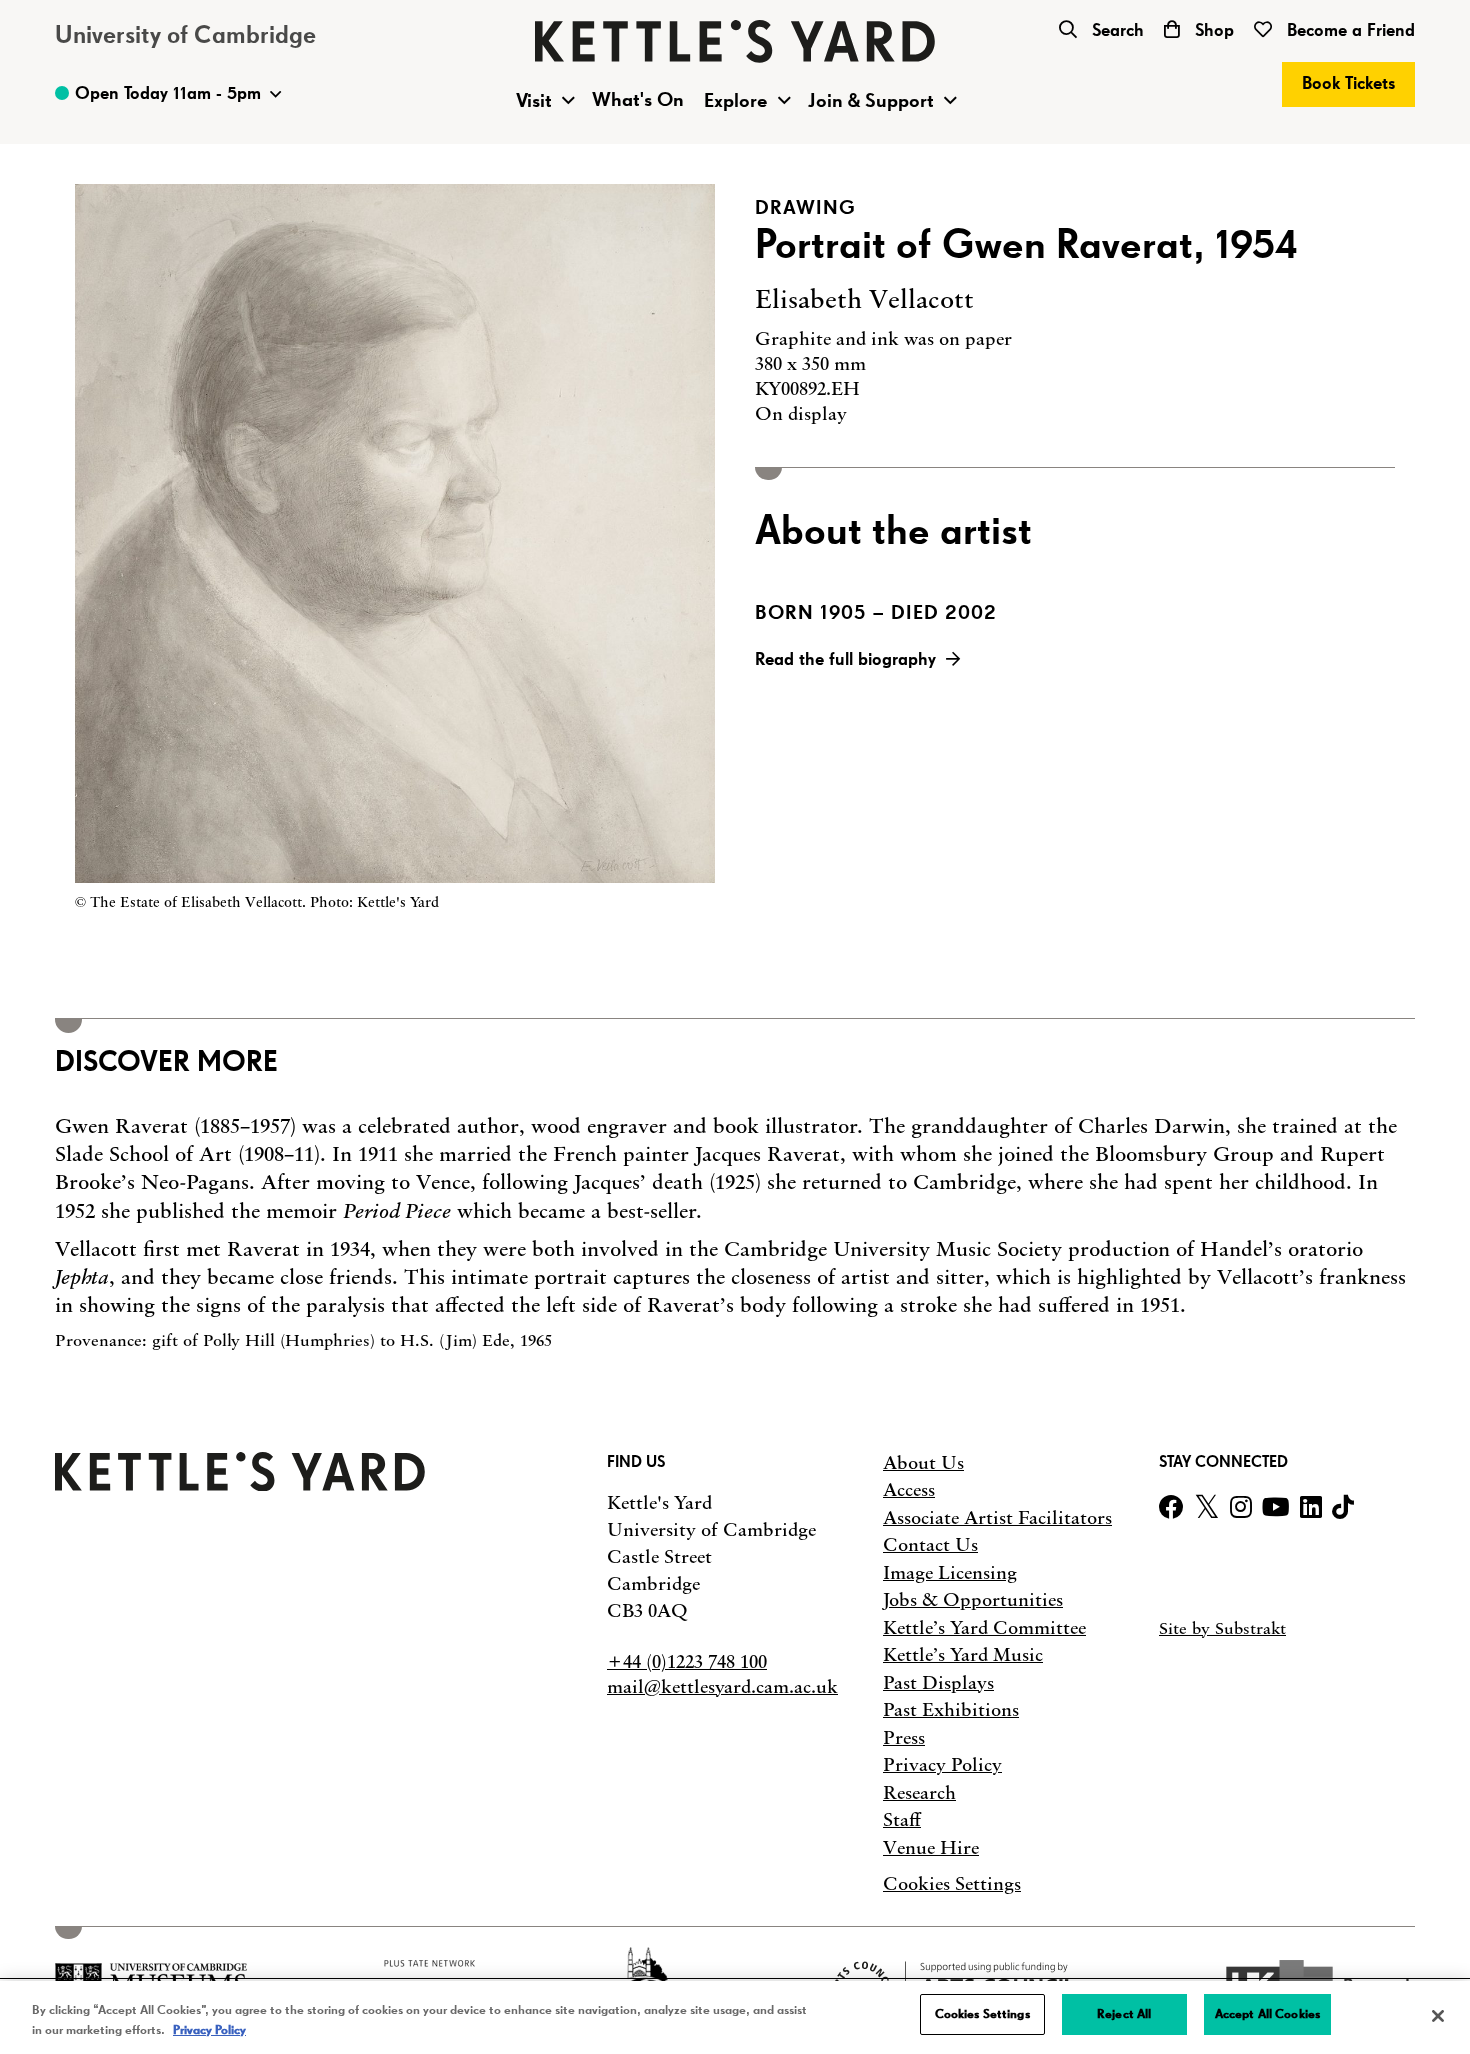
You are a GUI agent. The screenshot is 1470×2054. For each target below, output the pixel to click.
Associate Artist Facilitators (997, 1518)
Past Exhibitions (951, 1710)
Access (909, 1490)
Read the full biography (845, 660)
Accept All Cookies (1267, 2014)
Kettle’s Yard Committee (984, 1628)
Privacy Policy (942, 1765)
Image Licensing (950, 1573)
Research (919, 1793)
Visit (534, 101)
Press (904, 1738)
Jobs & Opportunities (973, 1600)
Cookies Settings (952, 1884)
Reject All (1124, 2014)
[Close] (1438, 2016)
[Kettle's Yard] (240, 1485)
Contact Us (930, 1545)
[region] (735, 2017)
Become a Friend (1348, 31)
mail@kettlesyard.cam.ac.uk (722, 1687)
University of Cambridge (185, 36)
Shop (1212, 31)
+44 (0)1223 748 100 (687, 1662)
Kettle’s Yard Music (963, 1655)
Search (1115, 31)
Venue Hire (931, 1848)
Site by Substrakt (1222, 1628)
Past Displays (938, 1683)
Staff (902, 1820)
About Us (923, 1463)
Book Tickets (1348, 84)
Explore (736, 101)
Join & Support (871, 101)
